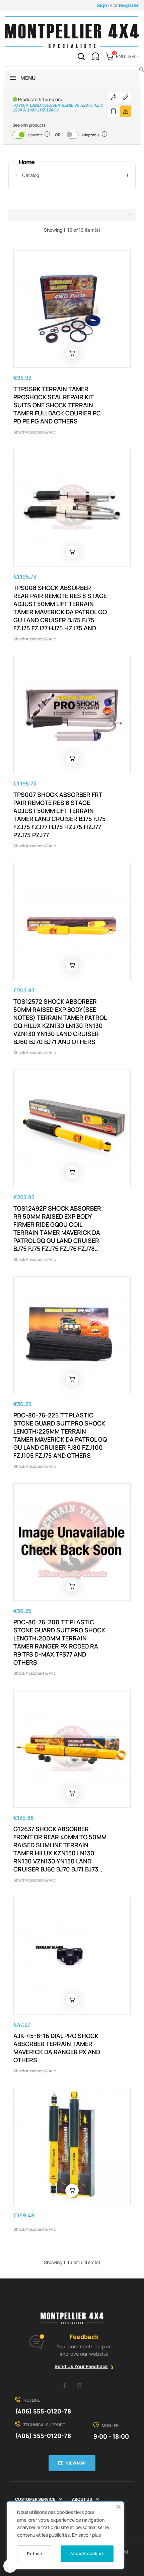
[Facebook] (65, 2386)
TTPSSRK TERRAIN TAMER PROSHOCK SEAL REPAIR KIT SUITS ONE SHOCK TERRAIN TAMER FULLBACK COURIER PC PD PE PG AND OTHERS (57, 405)
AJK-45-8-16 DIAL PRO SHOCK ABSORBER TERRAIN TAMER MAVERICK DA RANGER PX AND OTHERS (57, 2048)
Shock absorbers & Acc (35, 432)
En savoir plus (86, 2535)
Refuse (35, 2554)
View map (76, 2463)
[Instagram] (80, 2386)
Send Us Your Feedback (81, 2366)
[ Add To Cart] (72, 353)
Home (27, 162)
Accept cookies (87, 2553)
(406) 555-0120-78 (43, 2411)
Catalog (31, 175)
